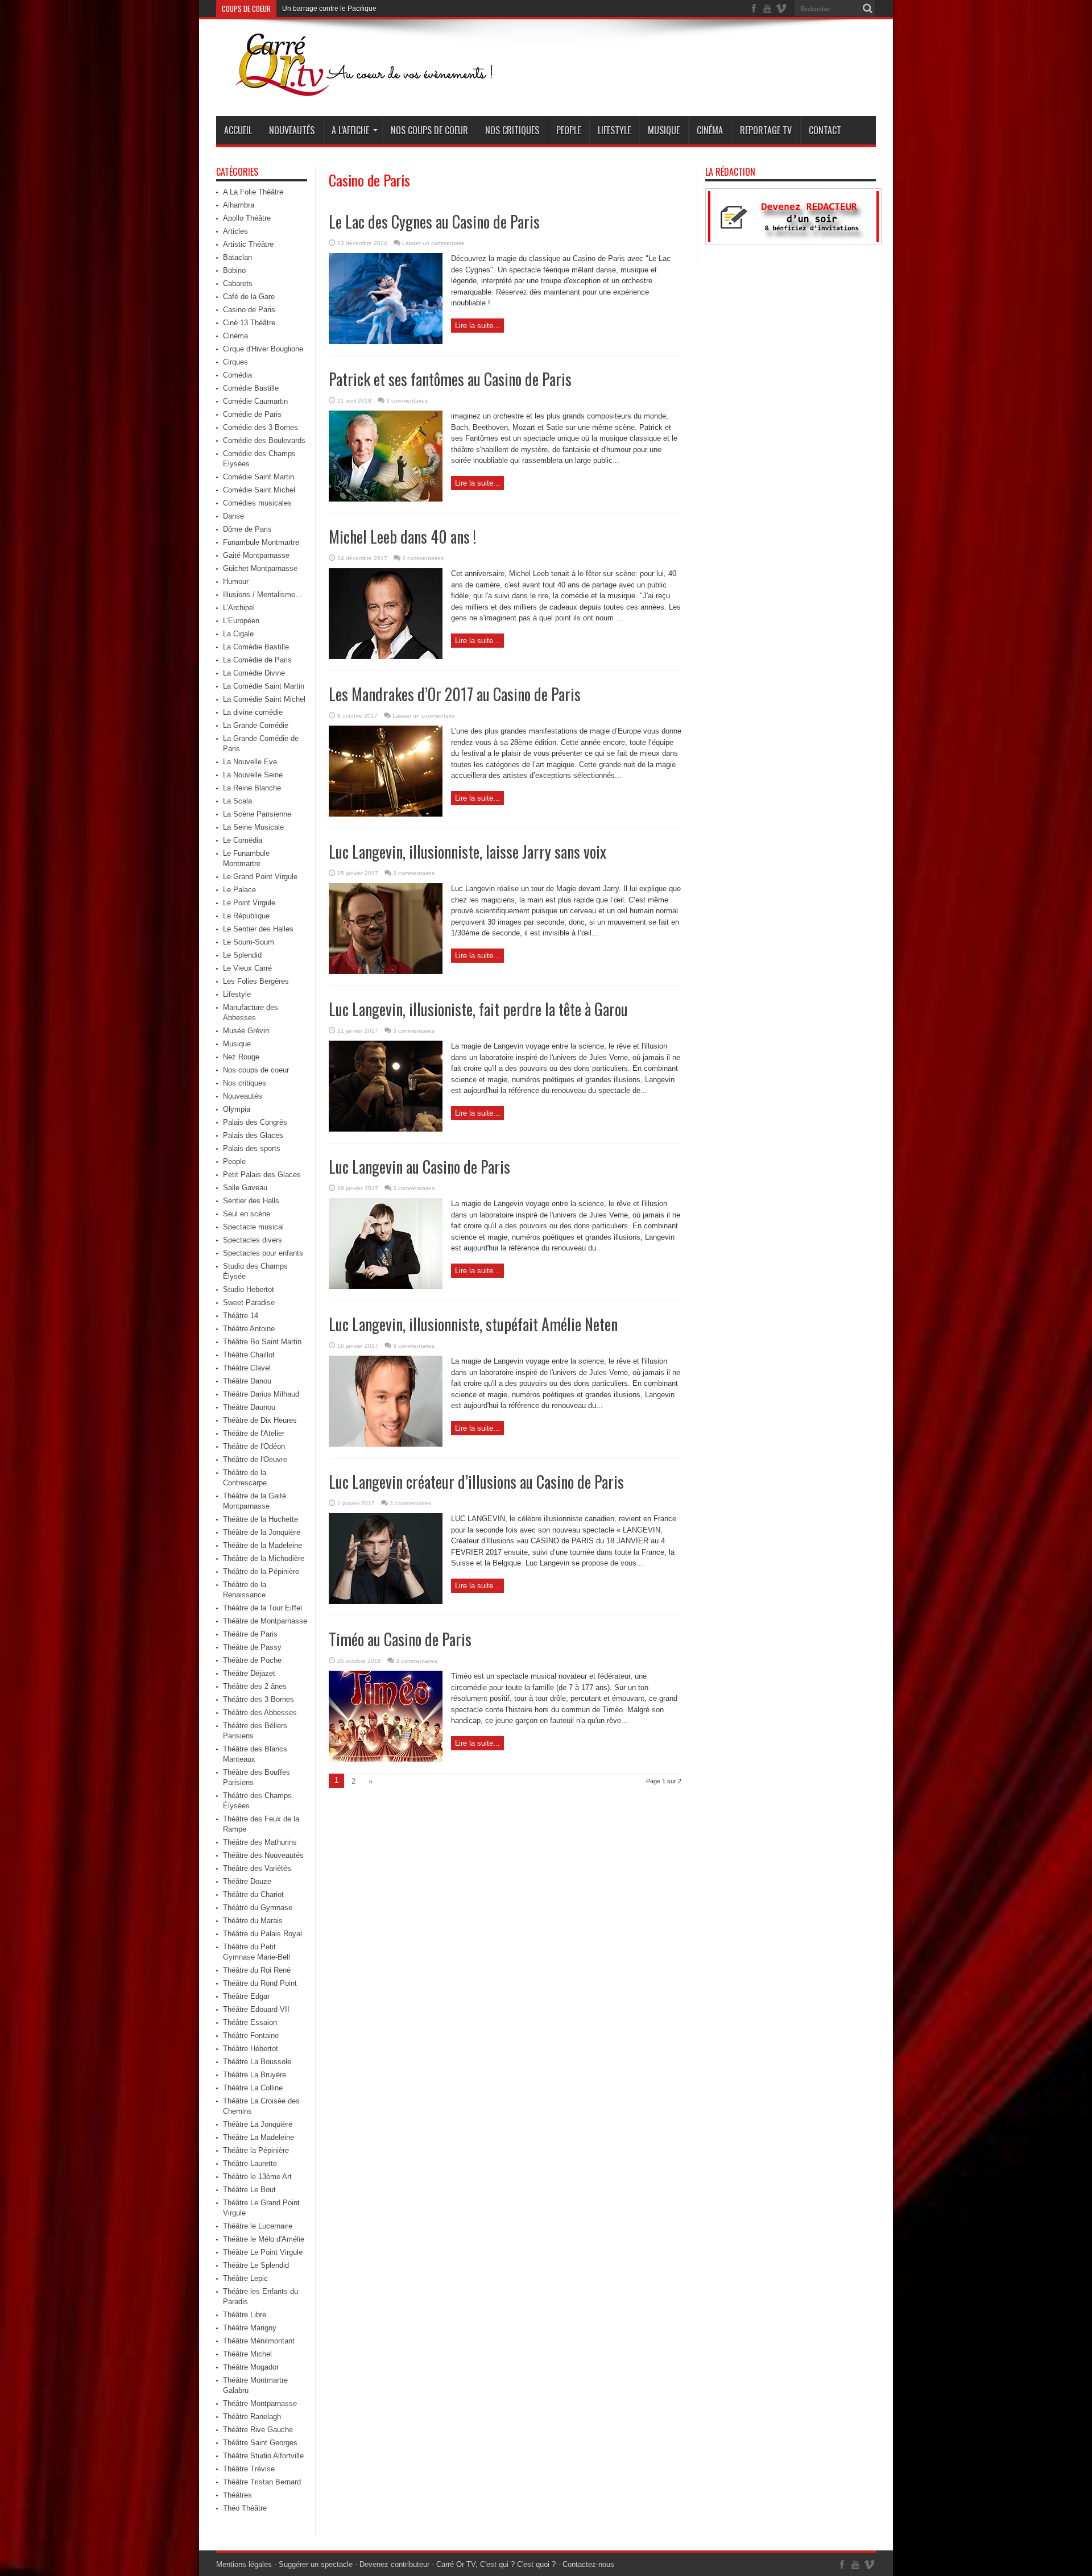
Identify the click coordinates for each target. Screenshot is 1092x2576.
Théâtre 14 (241, 1316)
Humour (236, 581)
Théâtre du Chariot (253, 1894)
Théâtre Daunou (249, 1407)
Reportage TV (766, 130)
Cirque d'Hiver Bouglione (263, 349)
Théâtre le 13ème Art (257, 2177)
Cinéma (710, 130)
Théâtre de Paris (250, 1634)
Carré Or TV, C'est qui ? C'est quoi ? (496, 2564)
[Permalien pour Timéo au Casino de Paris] (386, 1759)
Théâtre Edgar (246, 1996)
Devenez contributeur (394, 2564)
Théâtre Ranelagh (252, 2416)
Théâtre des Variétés (257, 1868)
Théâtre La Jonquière (258, 2124)
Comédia (237, 375)
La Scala (237, 801)
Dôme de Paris (247, 529)
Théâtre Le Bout (249, 2190)
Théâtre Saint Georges (260, 2443)
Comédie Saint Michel (259, 490)
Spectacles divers (253, 1240)
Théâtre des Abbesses (260, 1712)
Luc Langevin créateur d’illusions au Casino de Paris (476, 1482)
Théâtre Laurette (250, 2163)
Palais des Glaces (253, 1135)
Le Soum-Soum (249, 942)
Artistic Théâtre (248, 244)
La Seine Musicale (253, 827)
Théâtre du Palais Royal (262, 1934)
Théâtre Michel (247, 2354)
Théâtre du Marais (253, 1921)
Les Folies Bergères (256, 981)
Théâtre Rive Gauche (258, 2430)
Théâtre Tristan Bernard (262, 2482)
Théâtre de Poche (252, 1660)
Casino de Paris (249, 310)
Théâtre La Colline (253, 2088)
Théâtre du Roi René (257, 1970)
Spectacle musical (253, 1227)
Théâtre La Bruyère (255, 2075)
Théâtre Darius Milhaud (261, 1394)
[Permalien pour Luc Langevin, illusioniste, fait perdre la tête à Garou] (386, 1129)
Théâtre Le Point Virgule (263, 2252)
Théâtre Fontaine (251, 2035)
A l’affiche (350, 130)
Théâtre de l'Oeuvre (255, 1459)
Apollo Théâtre (247, 218)
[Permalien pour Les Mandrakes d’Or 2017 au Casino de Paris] (386, 814)
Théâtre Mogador (251, 2367)
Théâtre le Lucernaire (258, 2226)
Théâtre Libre (245, 2315)
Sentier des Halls (251, 1201)
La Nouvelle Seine (253, 775)
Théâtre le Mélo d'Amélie (264, 2239)
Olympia (237, 1109)
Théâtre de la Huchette (260, 1519)
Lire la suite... (477, 326)
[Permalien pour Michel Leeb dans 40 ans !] (386, 657)
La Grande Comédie (256, 725)
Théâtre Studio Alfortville (263, 2456)
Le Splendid (242, 955)
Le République (246, 916)
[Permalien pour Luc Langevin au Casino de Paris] (386, 1287)
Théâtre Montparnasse (260, 2403)
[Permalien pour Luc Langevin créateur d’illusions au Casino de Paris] (386, 1602)
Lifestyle (614, 130)
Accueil (238, 130)
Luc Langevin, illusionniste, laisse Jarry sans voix (468, 852)
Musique (664, 130)
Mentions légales (244, 2564)
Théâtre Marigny (250, 2328)
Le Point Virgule (249, 903)
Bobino (234, 270)
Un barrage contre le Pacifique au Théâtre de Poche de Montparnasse (342, 11)
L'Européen (241, 621)
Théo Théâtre (245, 2508)
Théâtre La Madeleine (258, 2137)
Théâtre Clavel (247, 1368)
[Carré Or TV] (387, 88)
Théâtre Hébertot (251, 2049)
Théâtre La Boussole (257, 2062)
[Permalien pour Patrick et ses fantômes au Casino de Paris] (386, 499)
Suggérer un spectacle (316, 2564)
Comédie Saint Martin (258, 477)
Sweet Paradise (249, 1303)
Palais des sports (252, 1148)
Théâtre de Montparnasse (265, 1621)
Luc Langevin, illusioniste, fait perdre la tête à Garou (478, 1009)
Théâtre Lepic (245, 2278)
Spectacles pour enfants (263, 1253)
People (568, 130)
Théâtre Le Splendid (256, 2265)
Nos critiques (512, 130)
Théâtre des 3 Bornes (258, 1699)
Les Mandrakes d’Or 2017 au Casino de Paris (455, 694)
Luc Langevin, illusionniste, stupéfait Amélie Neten (473, 1324)
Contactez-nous (588, 2564)
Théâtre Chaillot (249, 1355)
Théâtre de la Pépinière (261, 1571)
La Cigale (238, 634)
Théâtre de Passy (252, 1647)
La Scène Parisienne (257, 814)
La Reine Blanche (252, 788)
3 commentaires (407, 401)
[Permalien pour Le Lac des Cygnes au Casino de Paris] (386, 341)
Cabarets (238, 283)
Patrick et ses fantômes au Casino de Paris (450, 379)
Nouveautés (292, 130)
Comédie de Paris (252, 414)
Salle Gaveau (245, 1188)
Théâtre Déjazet (249, 1673)
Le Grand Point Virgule (260, 877)
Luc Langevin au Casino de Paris (419, 1167)
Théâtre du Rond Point (260, 1983)
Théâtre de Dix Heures (260, 1420)
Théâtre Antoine (249, 1329)
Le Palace (239, 890)
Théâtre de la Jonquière (262, 1532)
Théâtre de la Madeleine (262, 1545)
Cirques (235, 362)
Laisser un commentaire (433, 243)
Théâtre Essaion (250, 2022)
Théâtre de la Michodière (264, 1558)
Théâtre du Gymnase (258, 1908)
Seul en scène (247, 1214)
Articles (235, 231)
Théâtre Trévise (249, 2469)
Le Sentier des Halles (258, 929)
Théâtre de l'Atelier (254, 1433)
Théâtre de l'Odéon (254, 1446)
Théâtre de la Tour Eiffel (262, 1608)
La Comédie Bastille (256, 647)
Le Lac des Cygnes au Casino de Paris (434, 221)
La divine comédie (253, 712)
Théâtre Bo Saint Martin (262, 1342)
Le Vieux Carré (247, 968)
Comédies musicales (257, 503)
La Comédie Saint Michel (264, 699)
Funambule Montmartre (261, 542)
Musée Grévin (246, 1031)
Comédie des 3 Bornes (260, 427)
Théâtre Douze (247, 1881)
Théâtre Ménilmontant (259, 2341)
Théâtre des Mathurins (260, 1842)
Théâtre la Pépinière (256, 2150)
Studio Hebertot (249, 1289)
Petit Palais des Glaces (262, 1175)
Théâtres (237, 2495)
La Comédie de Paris (257, 660)
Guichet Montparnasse (260, 568)
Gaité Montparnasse (256, 555)
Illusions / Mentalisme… (263, 595)
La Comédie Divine (254, 673)
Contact (825, 130)
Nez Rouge (241, 1057)
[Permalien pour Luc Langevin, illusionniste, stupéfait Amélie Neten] (386, 1444)
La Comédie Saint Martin (264, 686)
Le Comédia (243, 840)
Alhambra (239, 205)
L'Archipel (239, 608)
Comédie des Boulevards (264, 440)
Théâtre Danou (247, 1381)
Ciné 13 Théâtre (249, 323)
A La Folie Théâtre (253, 192)
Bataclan (237, 257)
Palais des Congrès (255, 1122)
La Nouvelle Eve (250, 762)
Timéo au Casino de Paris (400, 1639)
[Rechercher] (867, 9)
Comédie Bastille (251, 388)
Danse (233, 516)
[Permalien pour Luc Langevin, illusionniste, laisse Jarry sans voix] (386, 972)
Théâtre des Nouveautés (263, 1855)
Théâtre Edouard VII (256, 2009)
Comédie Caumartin (255, 401)
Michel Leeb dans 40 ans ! (402, 537)
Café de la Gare (249, 297)
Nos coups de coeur (429, 130)
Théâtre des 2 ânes (255, 1686)
